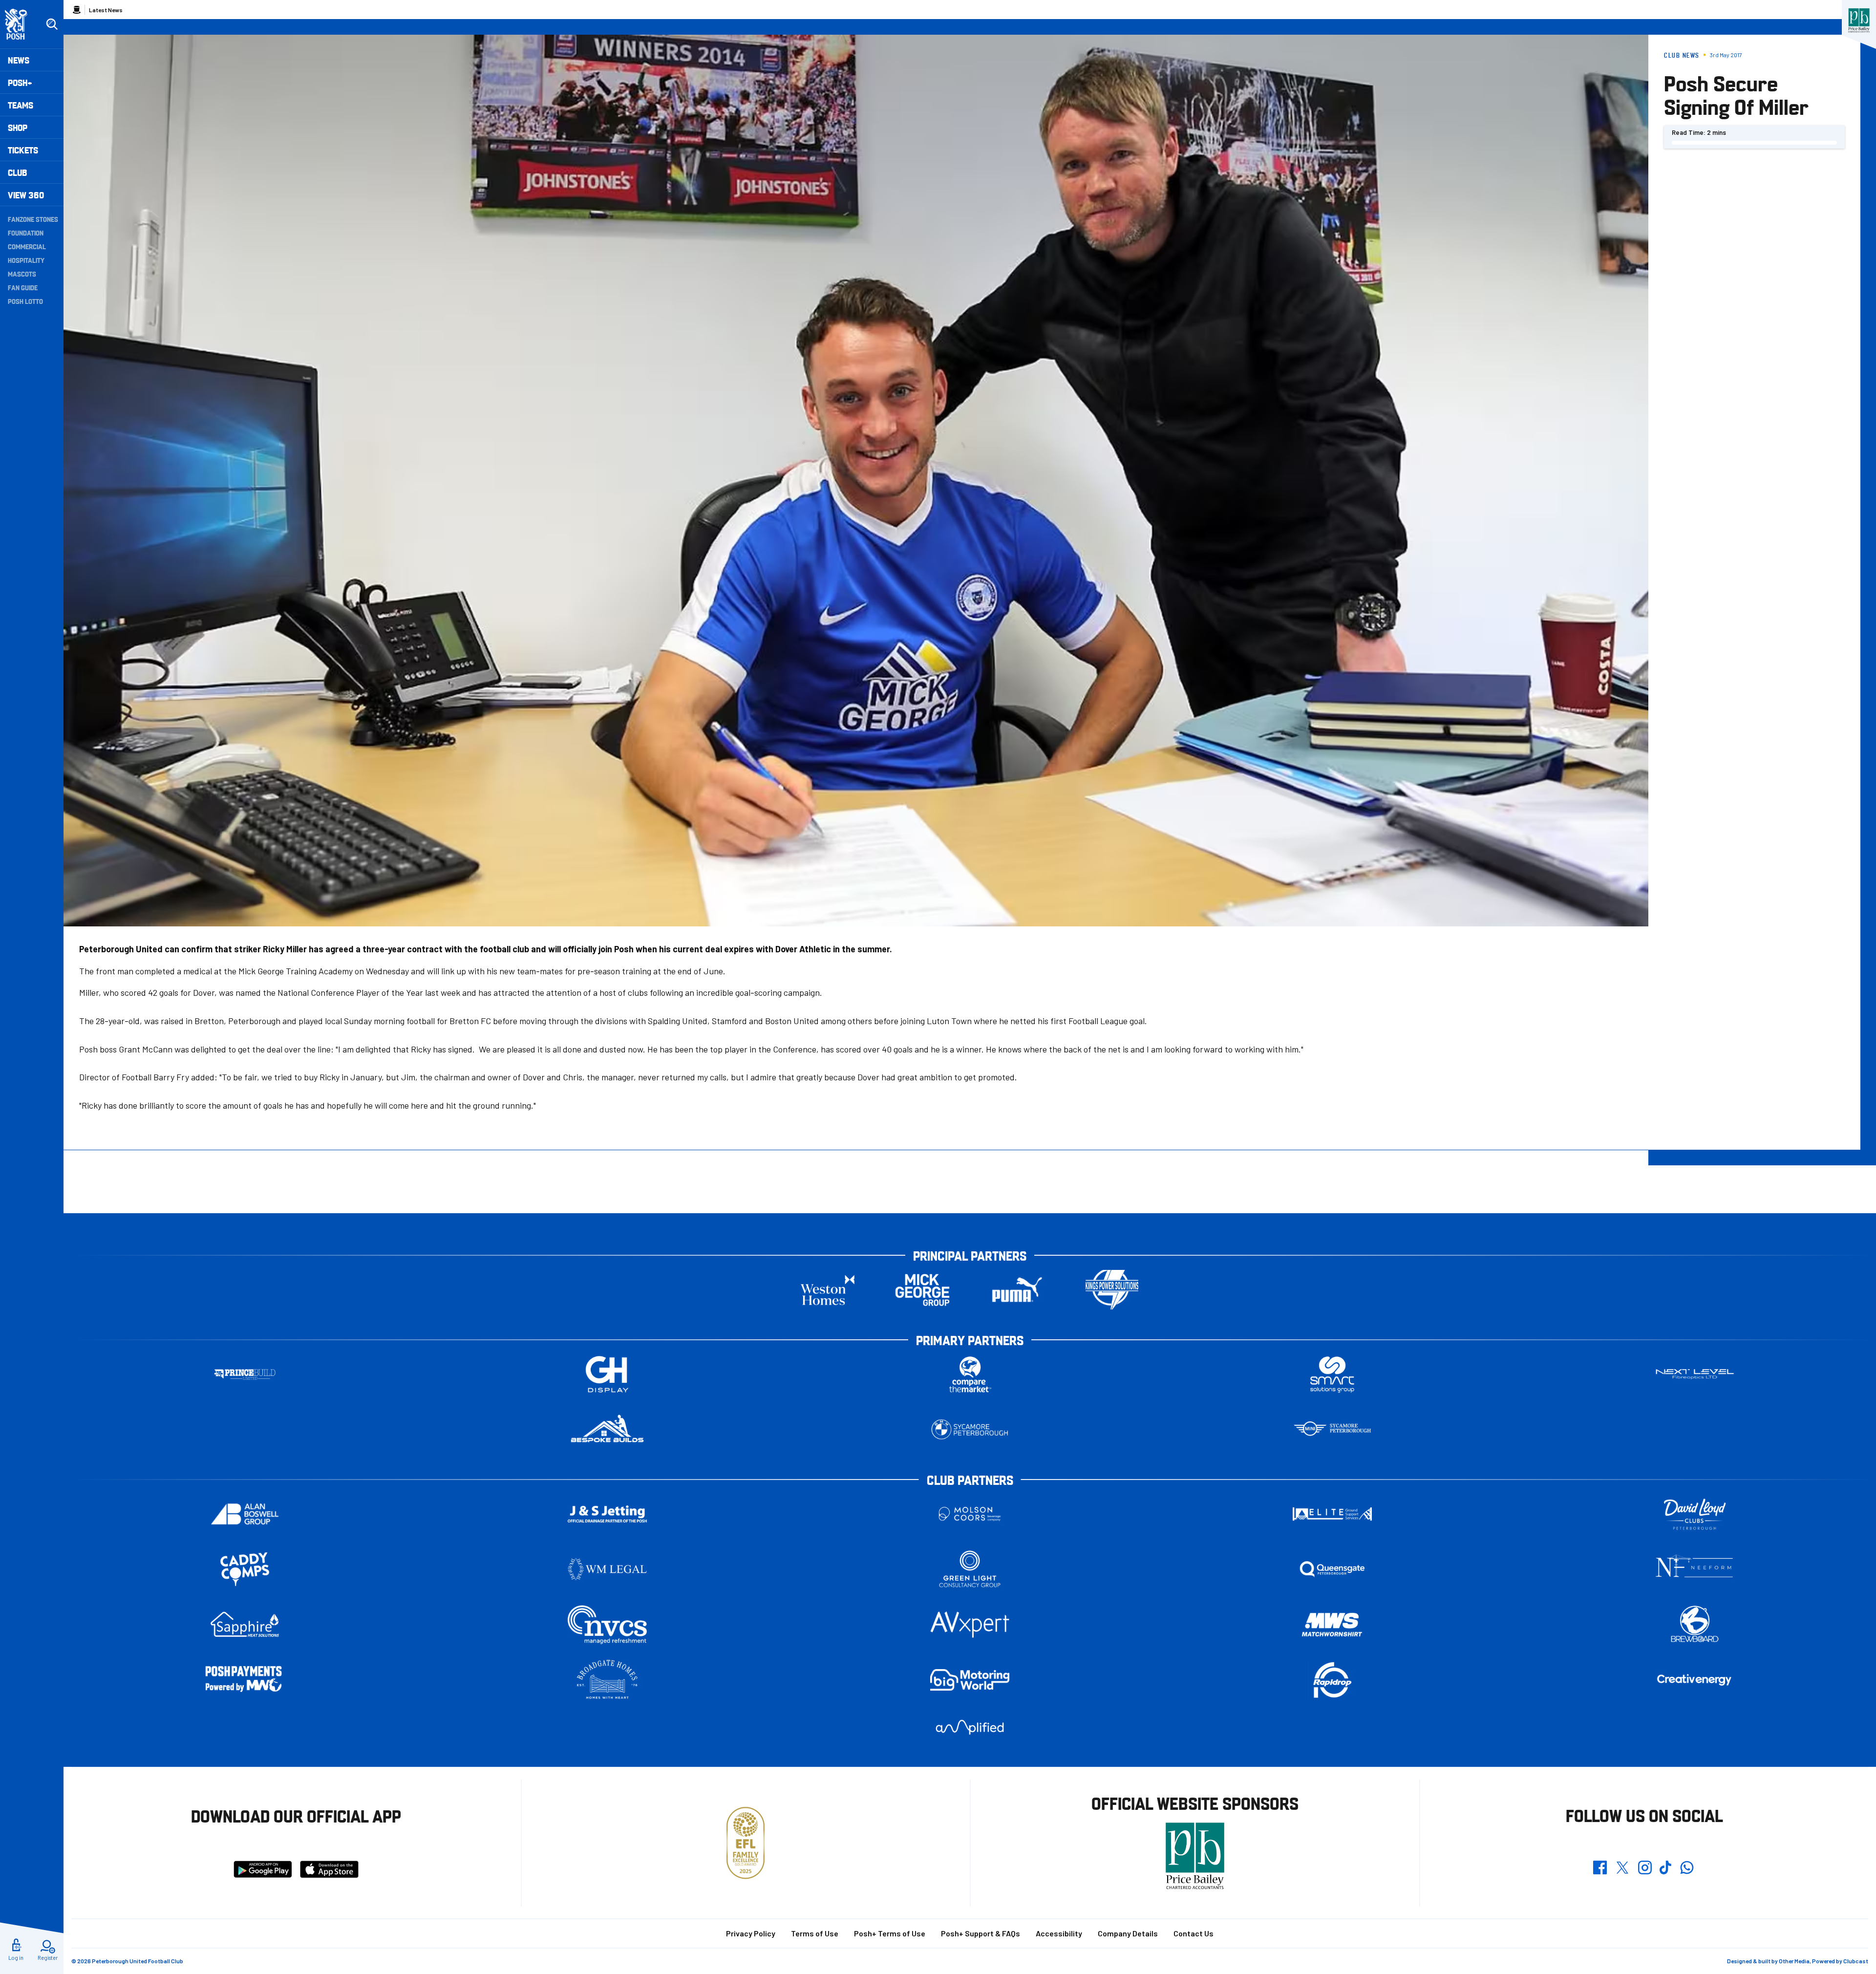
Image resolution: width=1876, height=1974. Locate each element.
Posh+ (20, 82)
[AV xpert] (970, 1625)
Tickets (23, 150)
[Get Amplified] (970, 1727)
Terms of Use (815, 1933)
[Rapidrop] (1332, 1680)
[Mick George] (922, 1290)
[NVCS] (607, 1624)
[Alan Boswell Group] (245, 1514)
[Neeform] (1695, 1569)
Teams (21, 105)
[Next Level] (1695, 1374)
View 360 (26, 195)
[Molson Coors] (970, 1514)
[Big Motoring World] (970, 1680)
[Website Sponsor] (1859, 21)
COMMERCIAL (27, 246)
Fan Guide (23, 287)
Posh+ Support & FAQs (981, 1933)
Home (77, 10)
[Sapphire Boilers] (245, 1625)
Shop (18, 127)
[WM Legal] (607, 1569)
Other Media (1794, 1961)
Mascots (22, 274)
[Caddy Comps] (245, 1569)
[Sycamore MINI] (1332, 1429)
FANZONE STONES (33, 219)
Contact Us (1194, 1933)
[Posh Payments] (245, 1680)
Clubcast (1856, 1961)
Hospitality (26, 260)
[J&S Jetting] (607, 1514)
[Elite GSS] (1332, 1514)
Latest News (106, 10)
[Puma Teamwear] (1017, 1290)
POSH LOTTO (25, 301)
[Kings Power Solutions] (1112, 1290)
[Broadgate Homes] (607, 1680)
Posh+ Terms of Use (890, 1933)
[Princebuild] (245, 1374)
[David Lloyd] (1695, 1514)
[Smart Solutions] (1332, 1374)
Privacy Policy (751, 1933)
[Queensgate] (1332, 1569)
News (19, 60)
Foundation (26, 233)
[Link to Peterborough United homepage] (20, 24)
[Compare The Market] (970, 1374)
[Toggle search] (52, 24)
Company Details (1128, 1933)
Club (17, 172)
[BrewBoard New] (1695, 1624)
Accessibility (1059, 1933)
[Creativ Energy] (1695, 1680)
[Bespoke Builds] (607, 1429)
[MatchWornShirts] (1332, 1624)
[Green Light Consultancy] (970, 1569)
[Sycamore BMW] (970, 1429)
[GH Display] (607, 1374)
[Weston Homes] (828, 1290)
